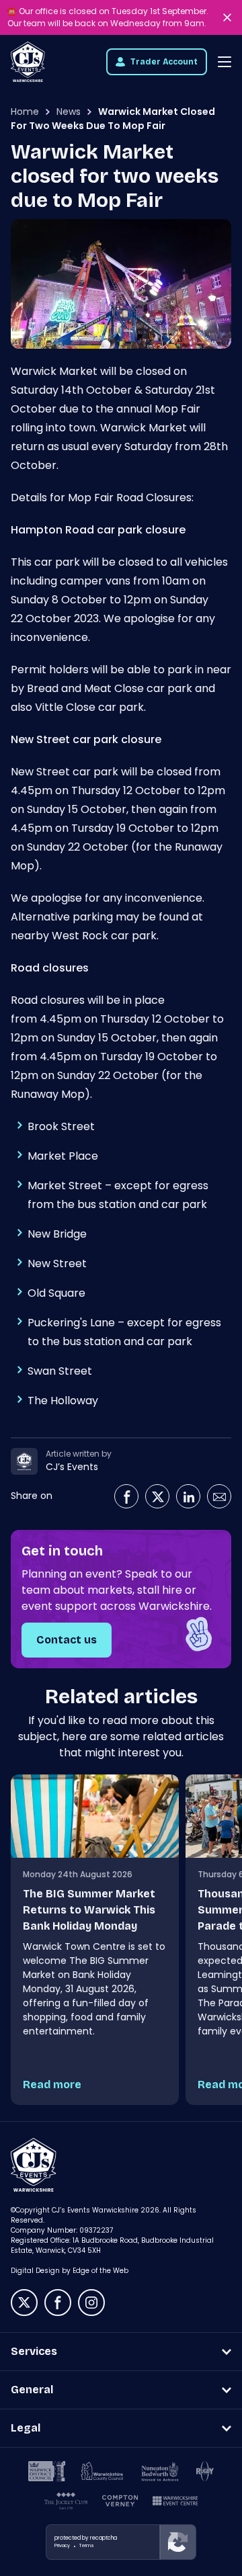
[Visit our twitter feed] (24, 2303)
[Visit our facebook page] (58, 2303)
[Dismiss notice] (229, 17)
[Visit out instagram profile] (91, 2303)
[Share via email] (219, 1496)
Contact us (67, 1640)
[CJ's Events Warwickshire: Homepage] (28, 62)
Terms (87, 2545)
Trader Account (164, 62)
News (69, 112)
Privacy (62, 2545)
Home (25, 112)
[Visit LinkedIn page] (188, 1496)
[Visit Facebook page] (126, 1496)
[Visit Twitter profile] (157, 1496)
